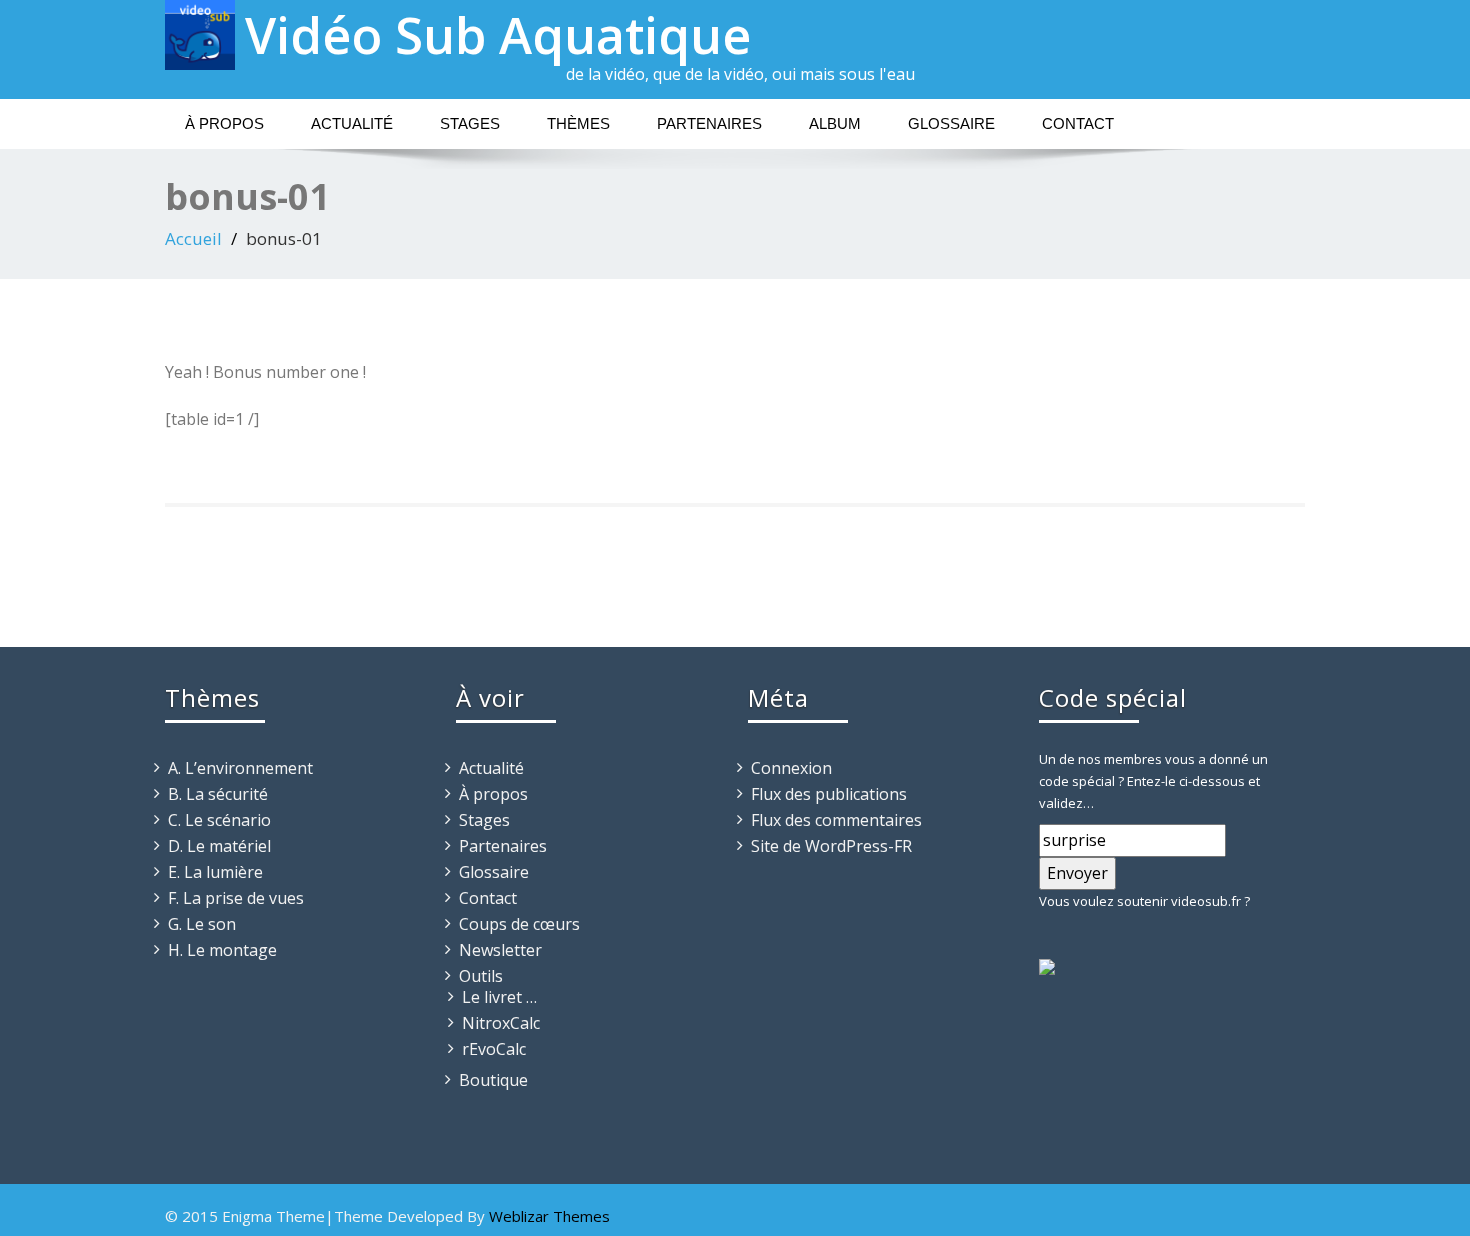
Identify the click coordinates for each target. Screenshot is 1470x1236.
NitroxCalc (501, 1023)
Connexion (791, 768)
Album (835, 123)
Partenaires (709, 123)
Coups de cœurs (519, 924)
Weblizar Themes (549, 1216)
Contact (1078, 123)
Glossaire (951, 123)
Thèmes (578, 123)
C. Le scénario (219, 820)
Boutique (493, 1080)
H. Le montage (222, 950)
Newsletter (500, 950)
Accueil (193, 238)
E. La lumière (215, 872)
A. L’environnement (240, 768)
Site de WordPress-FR (831, 846)
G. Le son (202, 924)
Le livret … (499, 997)
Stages (470, 123)
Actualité (352, 123)
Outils (481, 976)
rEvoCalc (494, 1049)
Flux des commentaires (836, 820)
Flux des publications (829, 794)
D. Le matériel (219, 846)
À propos (224, 123)
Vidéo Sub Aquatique (498, 35)
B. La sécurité (218, 794)
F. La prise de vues (236, 898)
